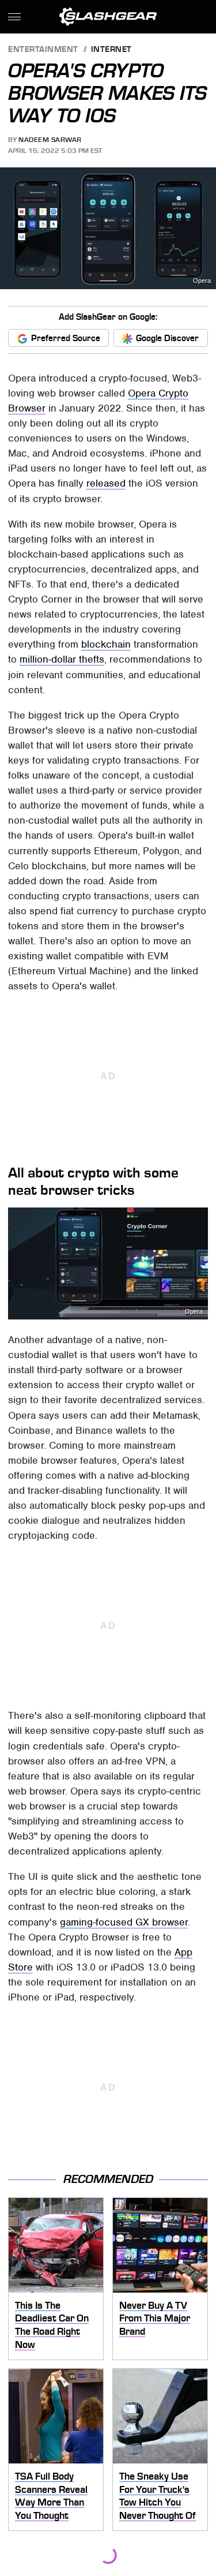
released (106, 483)
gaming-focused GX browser (124, 1922)
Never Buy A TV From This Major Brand (155, 2318)
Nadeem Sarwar (50, 140)
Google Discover (167, 338)
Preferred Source (66, 338)
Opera (202, 281)
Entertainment (43, 50)
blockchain (106, 644)
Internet (111, 50)
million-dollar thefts (62, 659)
